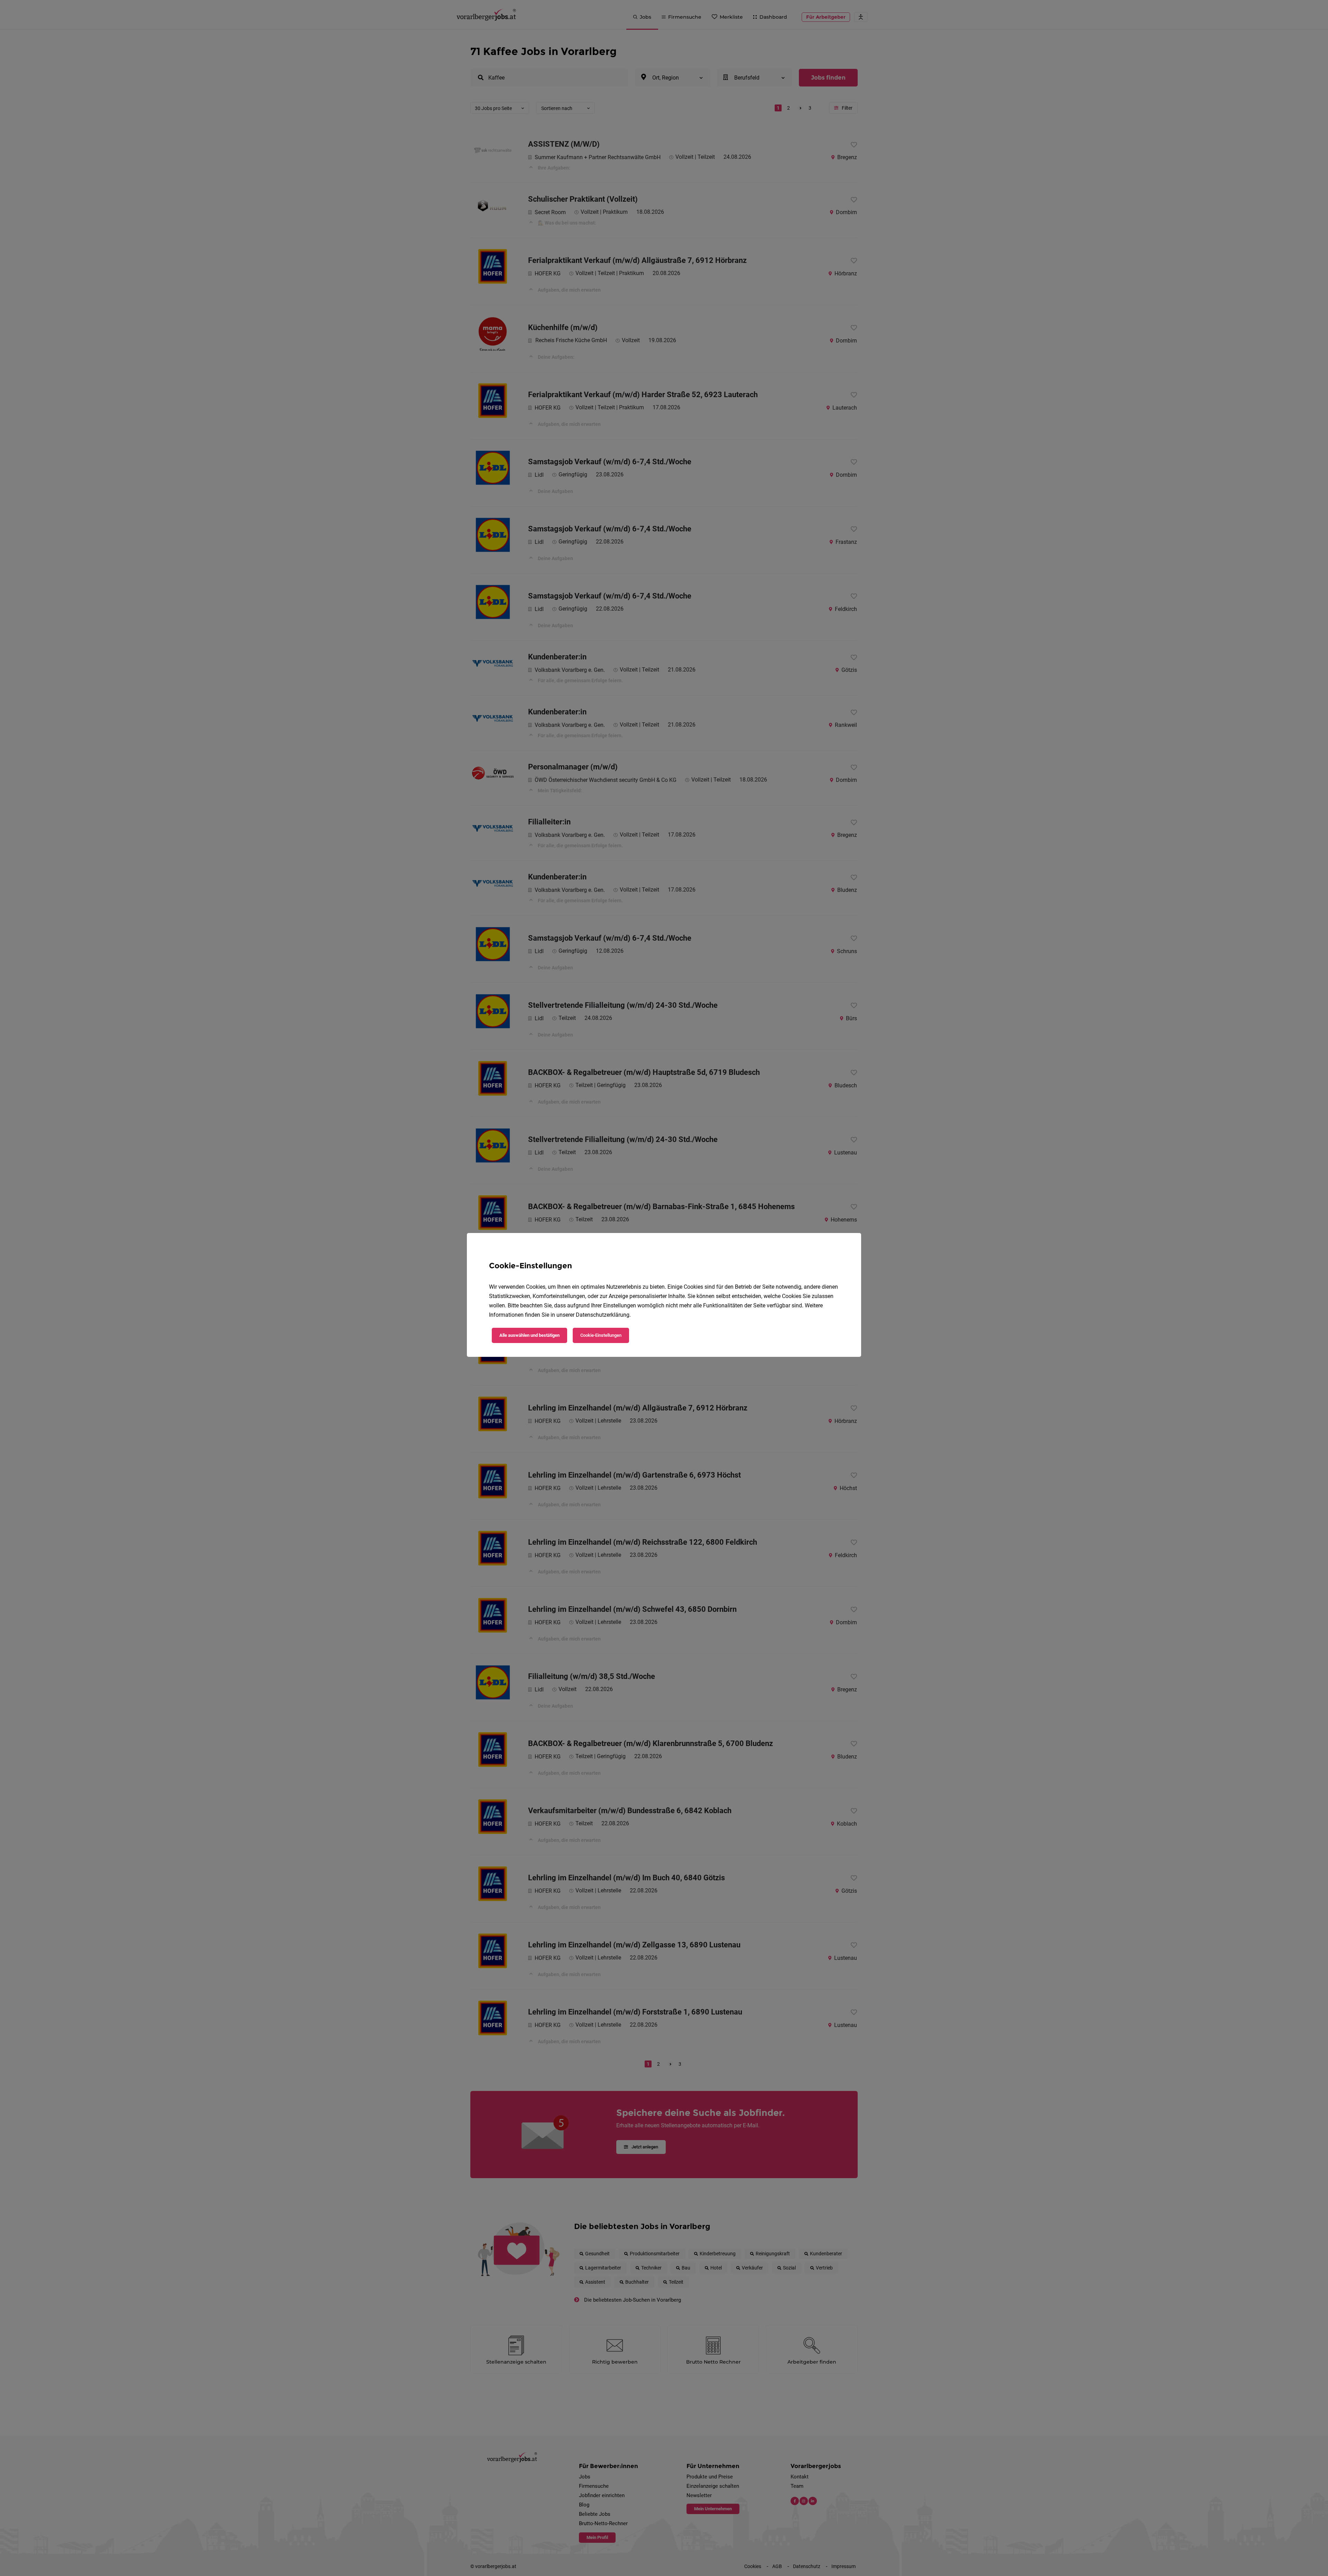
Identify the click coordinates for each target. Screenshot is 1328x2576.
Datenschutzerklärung (603, 1315)
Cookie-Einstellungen (601, 1335)
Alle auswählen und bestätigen (529, 1335)
